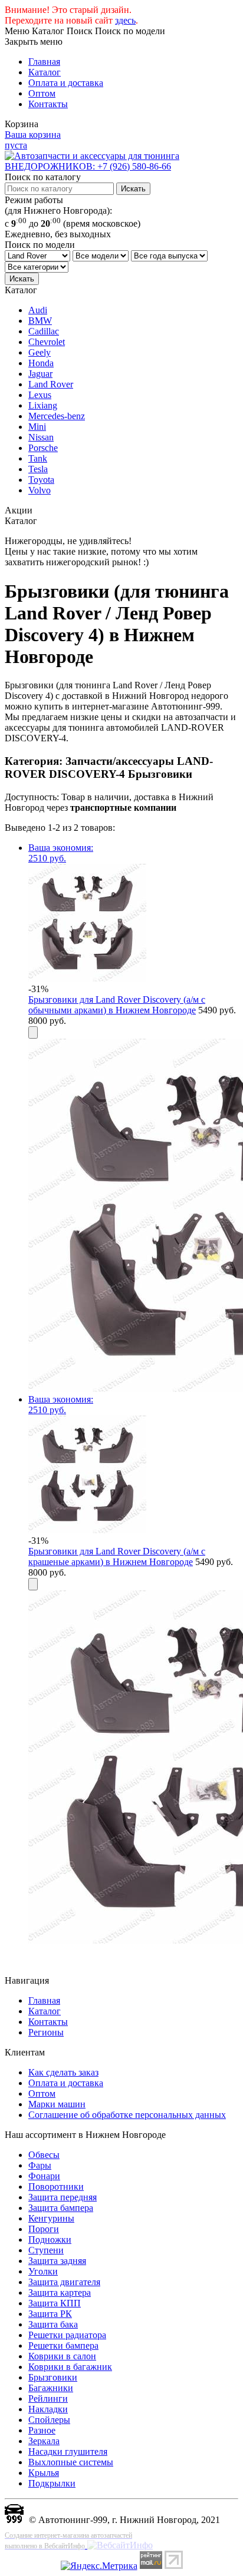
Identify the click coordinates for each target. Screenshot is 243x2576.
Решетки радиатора (67, 2335)
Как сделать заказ (63, 2072)
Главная (44, 62)
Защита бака (53, 2324)
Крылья (44, 2473)
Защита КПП (55, 2303)
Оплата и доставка (66, 83)
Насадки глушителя (68, 2451)
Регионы (46, 2032)
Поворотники (56, 2187)
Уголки (43, 2271)
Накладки (48, 2409)
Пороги (44, 2229)
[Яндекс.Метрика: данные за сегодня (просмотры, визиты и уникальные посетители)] (99, 2566)
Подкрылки (52, 2483)
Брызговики (53, 2377)
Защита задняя (57, 2261)
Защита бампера (61, 2208)
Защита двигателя (64, 2282)
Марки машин (57, 2104)
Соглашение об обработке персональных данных (127, 2115)
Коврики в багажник (70, 2367)
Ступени (46, 2250)
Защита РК (50, 2314)
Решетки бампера (63, 2345)
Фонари (44, 2176)
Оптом (42, 93)
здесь (125, 20)
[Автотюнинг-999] (14, 2520)
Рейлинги (48, 2398)
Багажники (51, 2388)
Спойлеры (49, 2420)
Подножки (50, 2240)
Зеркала (44, 2441)
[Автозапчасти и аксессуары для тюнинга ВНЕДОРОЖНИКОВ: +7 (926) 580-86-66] (121, 166)
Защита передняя (63, 2197)
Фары (40, 2165)
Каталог (45, 72)
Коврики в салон (62, 2356)
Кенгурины (51, 2218)
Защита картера (60, 2292)
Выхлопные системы (71, 2462)
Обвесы (44, 2155)
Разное (42, 2430)
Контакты (48, 104)
